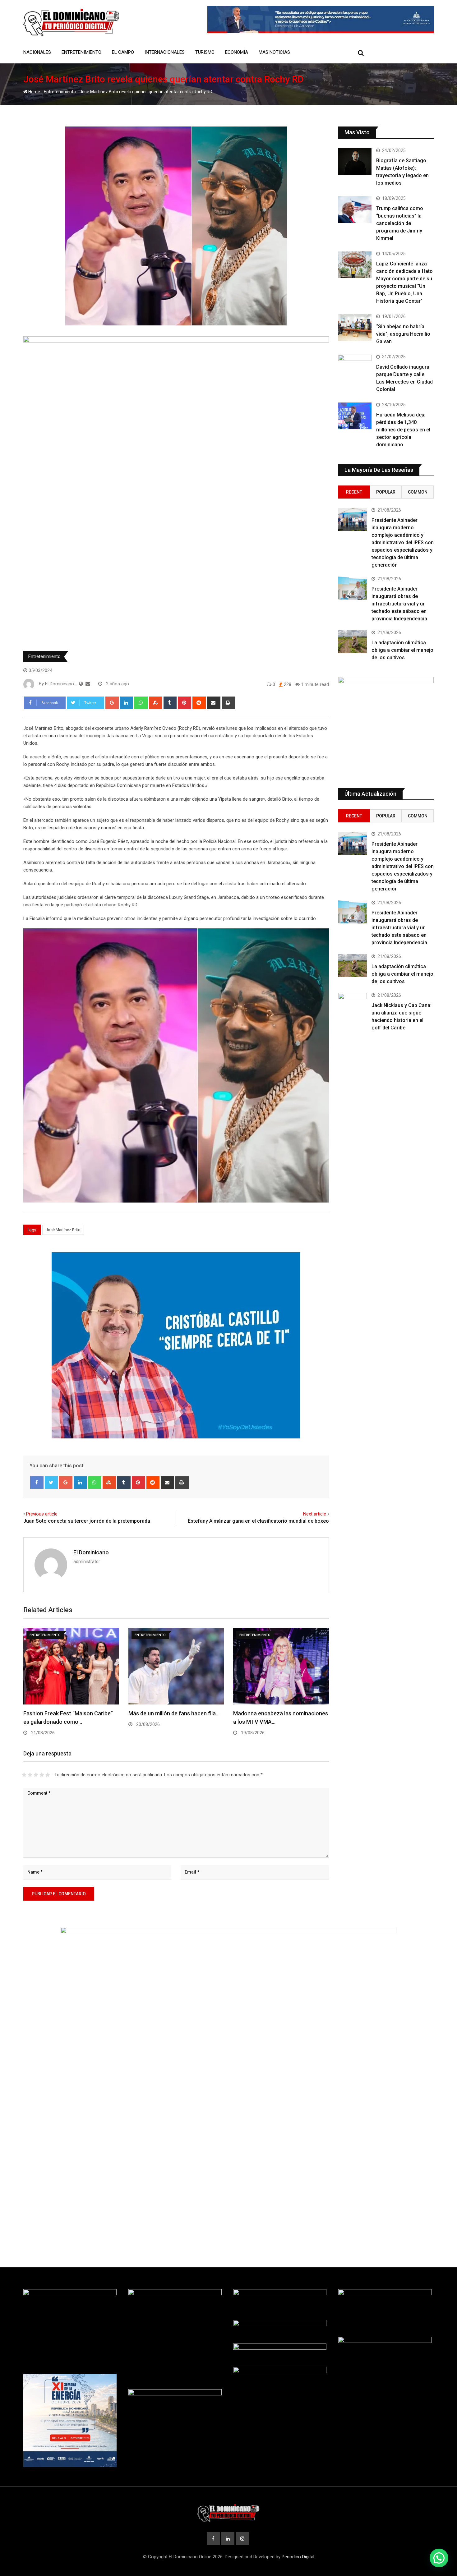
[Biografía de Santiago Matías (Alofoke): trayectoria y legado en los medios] (355, 162)
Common (418, 492)
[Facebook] (37, 1483)
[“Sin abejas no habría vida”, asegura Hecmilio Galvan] (355, 328)
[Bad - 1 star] (24, 1775)
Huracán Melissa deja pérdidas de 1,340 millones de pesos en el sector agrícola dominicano (403, 430)
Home (34, 92)
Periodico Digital (298, 2557)
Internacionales (165, 52)
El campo (123, 52)
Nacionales (37, 52)
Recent (354, 492)
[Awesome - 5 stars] (48, 1775)
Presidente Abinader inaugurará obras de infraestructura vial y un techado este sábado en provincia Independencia (399, 604)
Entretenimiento (81, 52)
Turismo (205, 52)
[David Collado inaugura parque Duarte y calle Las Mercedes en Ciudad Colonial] (355, 368)
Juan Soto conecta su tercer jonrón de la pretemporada (87, 1521)
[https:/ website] (81, 684)
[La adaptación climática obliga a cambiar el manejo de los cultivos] (353, 642)
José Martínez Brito (63, 1230)
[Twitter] (51, 1483)
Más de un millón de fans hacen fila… (174, 1713)
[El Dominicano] (88, 684)
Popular (386, 492)
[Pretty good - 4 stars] (42, 1775)
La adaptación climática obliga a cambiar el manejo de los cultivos (402, 650)
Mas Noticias (274, 52)
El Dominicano (91, 1552)
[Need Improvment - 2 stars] (30, 1775)
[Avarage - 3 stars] (36, 1775)
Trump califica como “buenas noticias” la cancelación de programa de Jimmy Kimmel (400, 223)
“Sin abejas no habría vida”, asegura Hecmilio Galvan (403, 334)
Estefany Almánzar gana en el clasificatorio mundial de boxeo (258, 1521)
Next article (315, 1514)
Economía (237, 52)
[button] (439, 2558)
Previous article (42, 1514)
